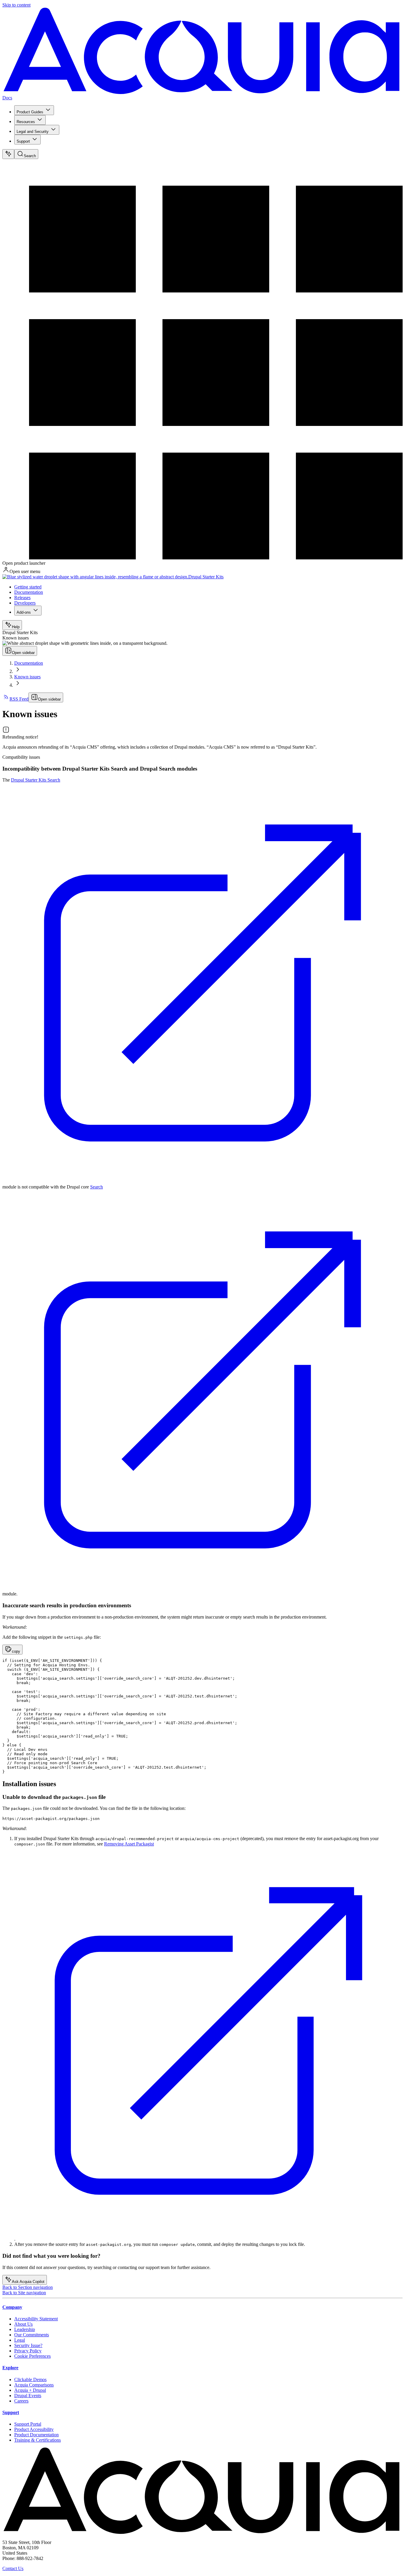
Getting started (28, 587)
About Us (23, 2324)
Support (23, 141)
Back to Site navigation (24, 2293)
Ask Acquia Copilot (28, 2282)
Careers (21, 2401)
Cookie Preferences (32, 2356)
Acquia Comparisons (34, 2385)
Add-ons (24, 612)
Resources (26, 122)
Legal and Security (33, 132)
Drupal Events (28, 2396)
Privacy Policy (28, 2351)
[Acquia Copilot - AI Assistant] (8, 154)
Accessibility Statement (36, 2319)
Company (12, 2307)
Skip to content (16, 5)
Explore (10, 2368)
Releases (22, 598)
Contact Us (13, 2568)
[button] (12, 1650)
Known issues (27, 677)
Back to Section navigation (28, 2287)
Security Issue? (28, 2345)
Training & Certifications (38, 2440)
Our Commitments (32, 2335)
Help (16, 627)
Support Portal (28, 2424)
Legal (20, 2340)
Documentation (29, 592)
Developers (25, 603)
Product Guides (30, 112)
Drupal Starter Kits (206, 577)
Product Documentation (36, 2435)
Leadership (25, 2329)
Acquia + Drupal (30, 2390)
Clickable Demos (30, 2380)
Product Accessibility (34, 2429)
